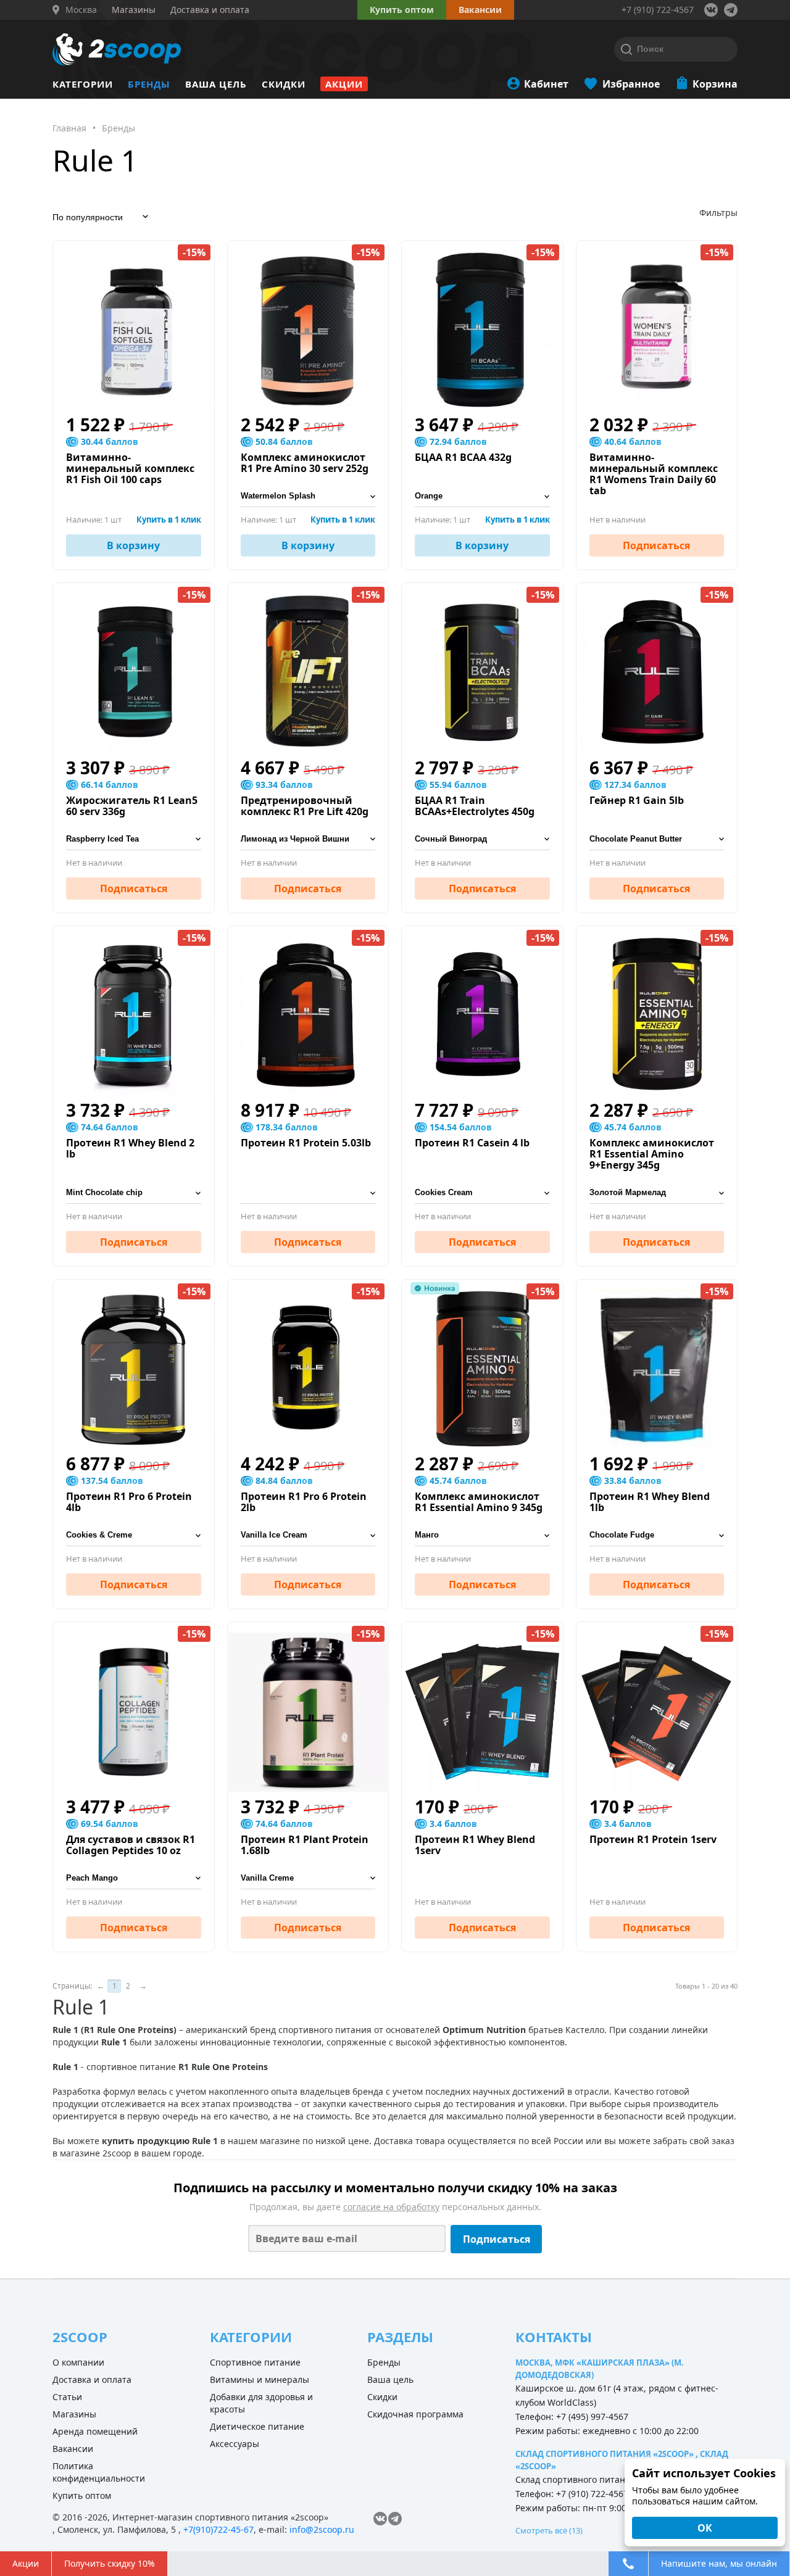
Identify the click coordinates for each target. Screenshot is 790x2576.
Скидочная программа (415, 2414)
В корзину (133, 545)
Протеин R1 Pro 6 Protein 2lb (304, 1502)
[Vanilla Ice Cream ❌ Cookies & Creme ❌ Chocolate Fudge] (308, 1535)
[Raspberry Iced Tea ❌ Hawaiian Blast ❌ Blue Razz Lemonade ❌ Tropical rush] (134, 839)
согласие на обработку (391, 2207)
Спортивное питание (255, 2362)
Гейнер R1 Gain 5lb (637, 800)
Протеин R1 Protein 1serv (653, 1839)
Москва (81, 10)
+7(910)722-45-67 (218, 2529)
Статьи (67, 2397)
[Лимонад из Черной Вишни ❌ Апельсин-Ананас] (308, 839)
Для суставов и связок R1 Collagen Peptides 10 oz (131, 1845)
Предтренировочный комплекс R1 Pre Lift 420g (305, 806)
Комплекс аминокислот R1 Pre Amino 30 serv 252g (305, 463)
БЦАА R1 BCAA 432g (463, 457)
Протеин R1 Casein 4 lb (472, 1143)
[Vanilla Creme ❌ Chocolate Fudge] (308, 1878)
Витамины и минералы (260, 2379)
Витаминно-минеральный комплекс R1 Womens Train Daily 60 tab (654, 474)
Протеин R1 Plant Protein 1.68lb (305, 1845)
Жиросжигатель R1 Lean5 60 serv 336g (132, 806)
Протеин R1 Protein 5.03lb (306, 1143)
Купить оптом (402, 10)
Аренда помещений (95, 2431)
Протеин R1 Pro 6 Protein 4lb (129, 1502)
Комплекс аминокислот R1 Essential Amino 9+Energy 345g (652, 1154)
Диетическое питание (257, 2426)
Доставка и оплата (92, 2379)
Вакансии (73, 2449)
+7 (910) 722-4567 (658, 10)
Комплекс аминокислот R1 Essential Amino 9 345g (479, 1502)
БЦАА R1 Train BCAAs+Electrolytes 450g (475, 806)
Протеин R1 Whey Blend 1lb (650, 1502)
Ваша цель (216, 84)
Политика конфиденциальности (99, 2472)
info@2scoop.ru (322, 2529)
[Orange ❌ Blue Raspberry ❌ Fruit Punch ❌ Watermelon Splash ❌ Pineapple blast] (482, 496)
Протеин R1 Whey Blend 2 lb (130, 1148)
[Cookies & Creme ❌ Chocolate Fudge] (134, 1535)
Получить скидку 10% (110, 2563)
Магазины (74, 2414)
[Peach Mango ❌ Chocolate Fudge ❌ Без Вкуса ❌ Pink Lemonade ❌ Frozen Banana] (134, 1878)
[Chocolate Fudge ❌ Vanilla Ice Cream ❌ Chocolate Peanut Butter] (657, 1535)
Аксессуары (235, 2444)
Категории (83, 84)
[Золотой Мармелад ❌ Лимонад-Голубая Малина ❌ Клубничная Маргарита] (657, 1193)
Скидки (284, 84)
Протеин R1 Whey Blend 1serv (475, 1845)
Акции (344, 84)
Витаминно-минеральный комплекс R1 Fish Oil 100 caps (130, 468)
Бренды (149, 84)
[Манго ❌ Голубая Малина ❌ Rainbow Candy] (482, 1535)
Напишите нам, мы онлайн (719, 2563)
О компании (78, 2362)
